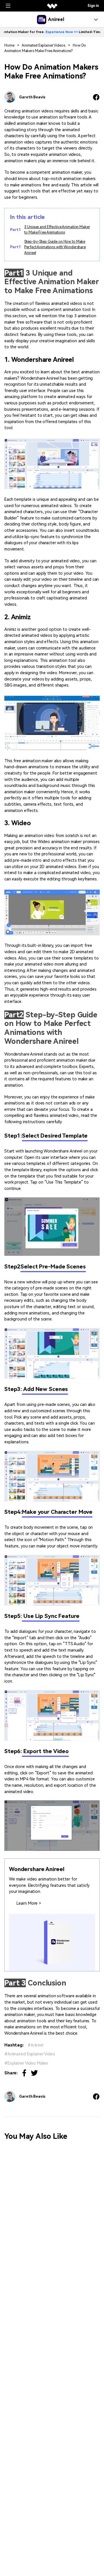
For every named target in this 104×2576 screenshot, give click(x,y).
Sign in (93, 6)
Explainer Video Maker (28, 2063)
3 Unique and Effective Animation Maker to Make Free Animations (57, 230)
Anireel (37, 2045)
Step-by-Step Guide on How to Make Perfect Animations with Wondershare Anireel (55, 247)
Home (9, 45)
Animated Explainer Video (31, 2054)
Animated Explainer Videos (43, 45)
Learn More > (29, 1903)
